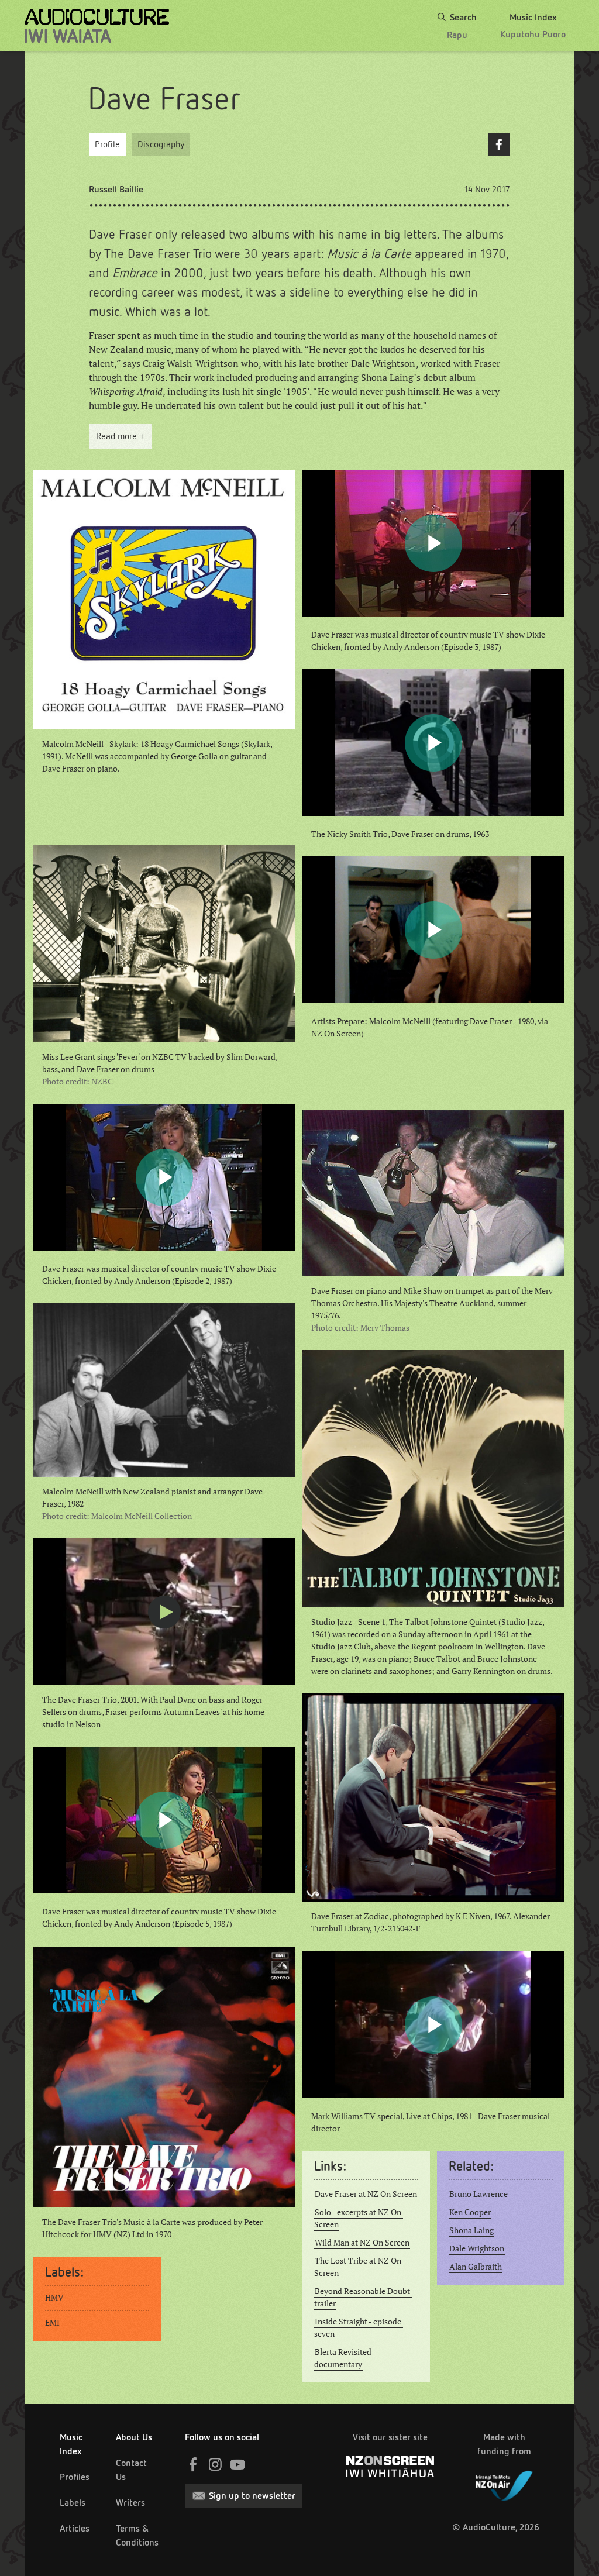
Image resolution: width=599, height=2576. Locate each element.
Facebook (499, 144)
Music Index (71, 2444)
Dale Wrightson (383, 363)
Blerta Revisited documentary (344, 2358)
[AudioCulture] (97, 26)
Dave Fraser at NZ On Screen (366, 2194)
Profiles (75, 2477)
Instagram (215, 2464)
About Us (134, 2437)
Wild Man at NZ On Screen (362, 2243)
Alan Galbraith (476, 2267)
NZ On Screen (390, 2467)
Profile (107, 144)
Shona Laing (387, 377)
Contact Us (131, 2470)
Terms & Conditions (137, 2535)
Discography (161, 144)
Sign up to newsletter (252, 2496)
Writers (130, 2503)
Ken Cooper (470, 2212)
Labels (73, 2503)
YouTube (237, 2464)
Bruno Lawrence (479, 2194)
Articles (75, 2528)
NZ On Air (504, 2484)
